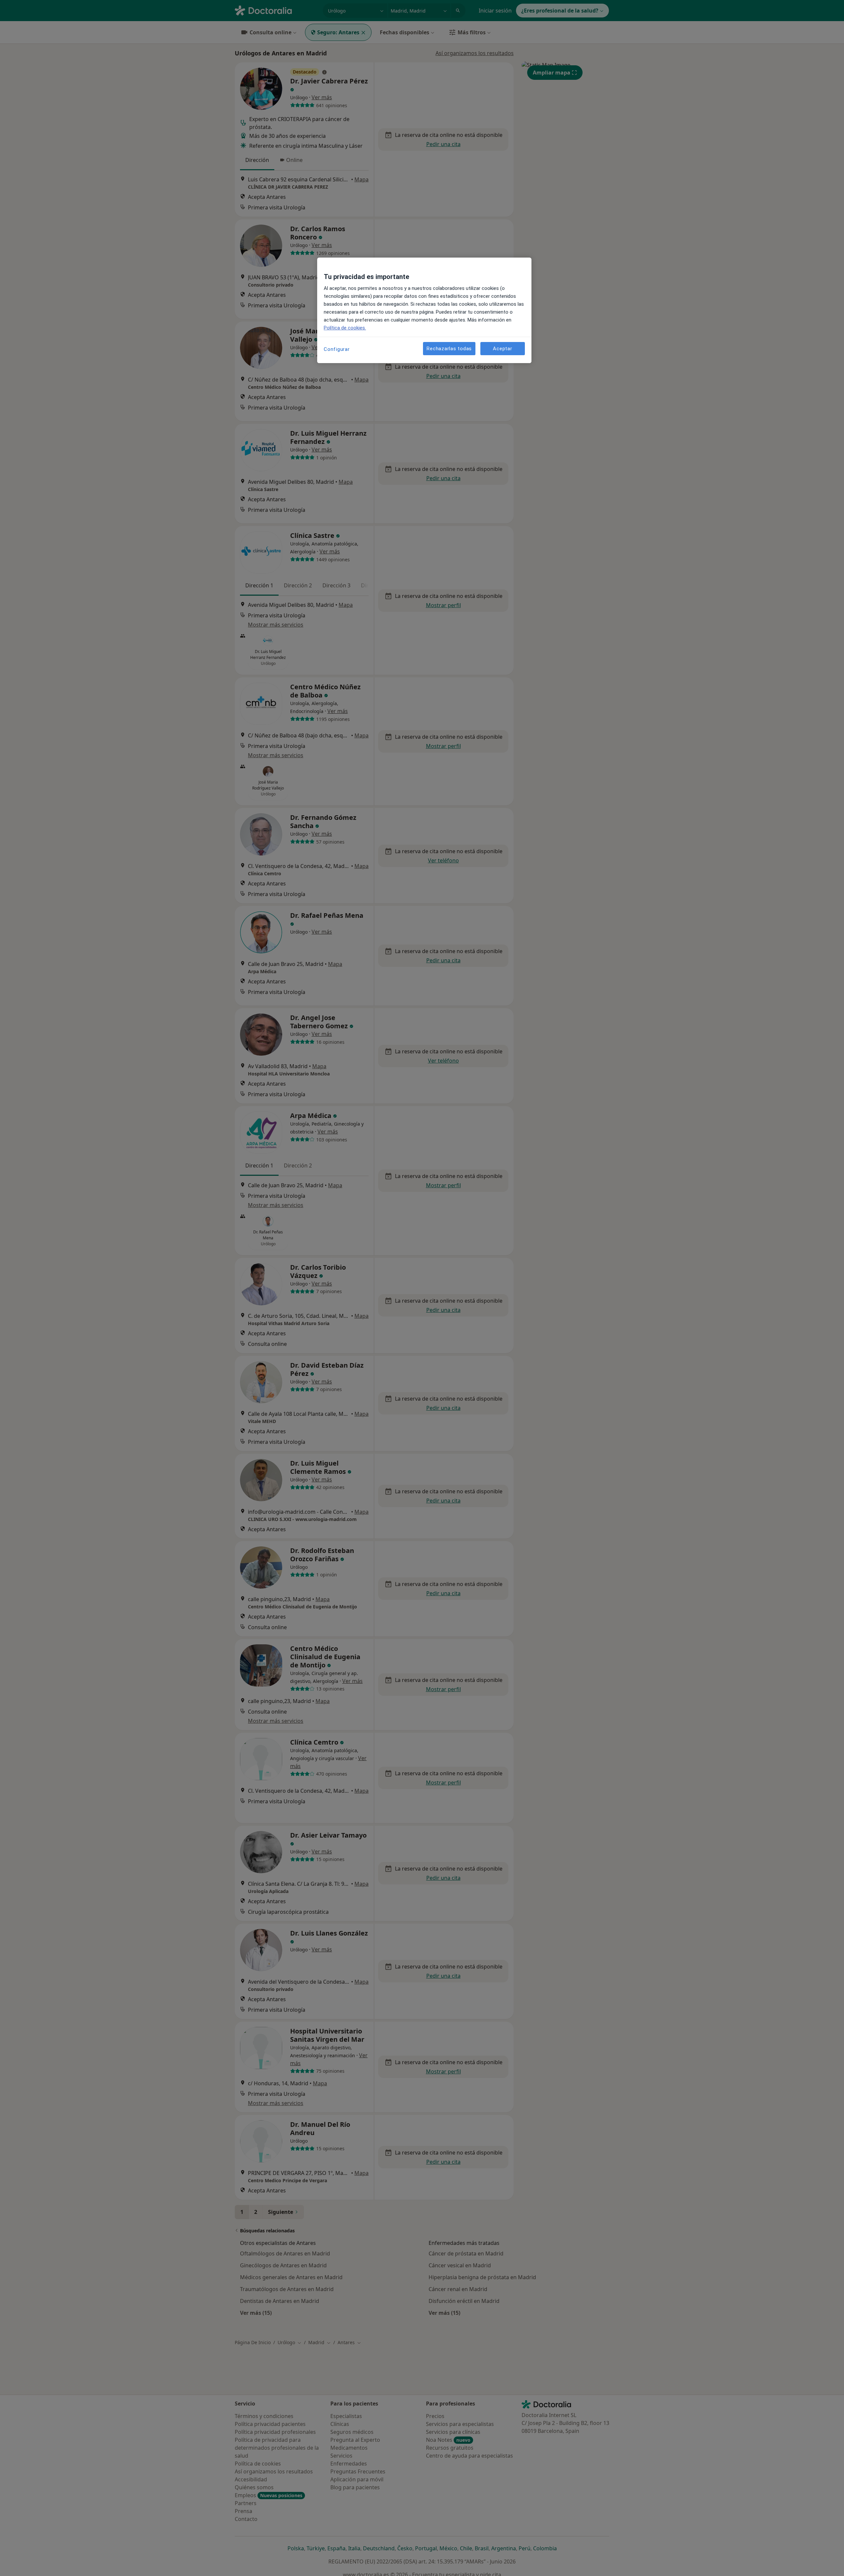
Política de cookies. (345, 328)
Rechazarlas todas (449, 349)
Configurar (337, 349)
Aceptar (502, 349)
